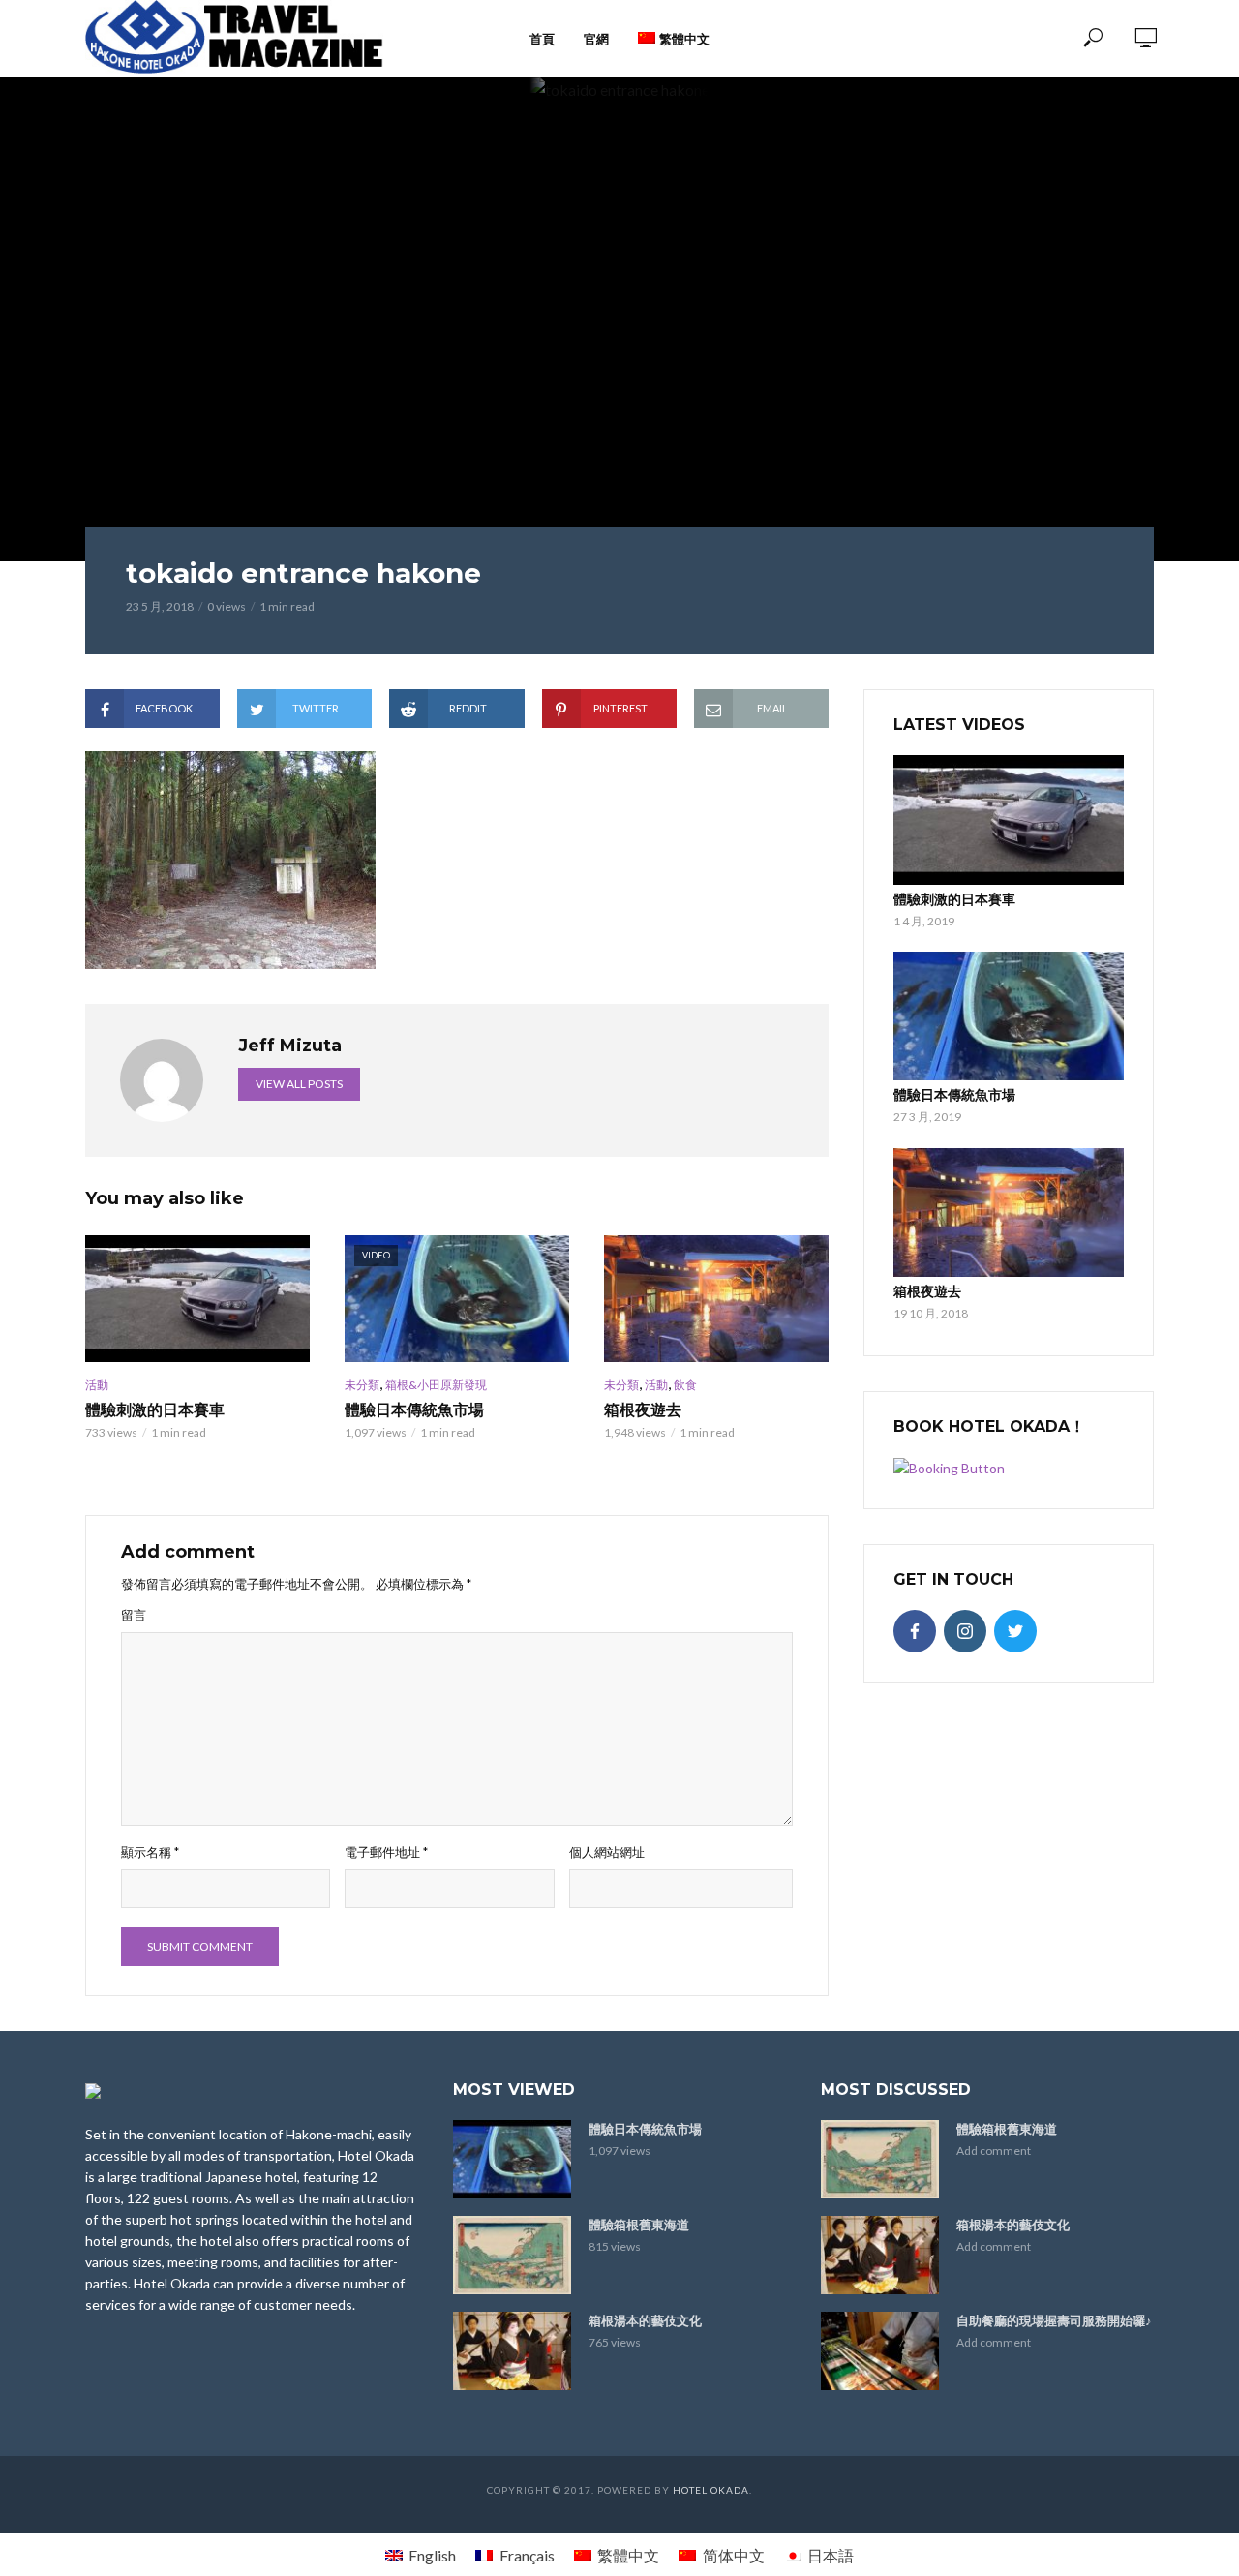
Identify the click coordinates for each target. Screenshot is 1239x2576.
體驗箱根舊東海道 (639, 2225)
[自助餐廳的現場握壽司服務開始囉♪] (880, 2351)
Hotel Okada (711, 2490)
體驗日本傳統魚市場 (414, 1410)
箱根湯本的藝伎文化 (645, 2320)
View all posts (299, 1084)
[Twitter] (1015, 1631)
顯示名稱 (150, 1852)
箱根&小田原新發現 (436, 1385)
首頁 (542, 39)
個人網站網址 (607, 1852)
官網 (596, 39)
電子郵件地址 (386, 1852)
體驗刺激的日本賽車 (155, 1410)
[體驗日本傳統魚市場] (1009, 1016)
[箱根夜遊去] (716, 1298)
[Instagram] (965, 1631)
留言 (134, 1615)
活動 (97, 1385)
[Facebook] (915, 1631)
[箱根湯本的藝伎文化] (512, 2351)
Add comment (994, 2151)
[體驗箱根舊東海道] (512, 2255)
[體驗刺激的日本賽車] (197, 1298)
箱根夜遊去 (643, 1410)
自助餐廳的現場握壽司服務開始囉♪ (1054, 2320)
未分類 (362, 1385)
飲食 (685, 1385)
